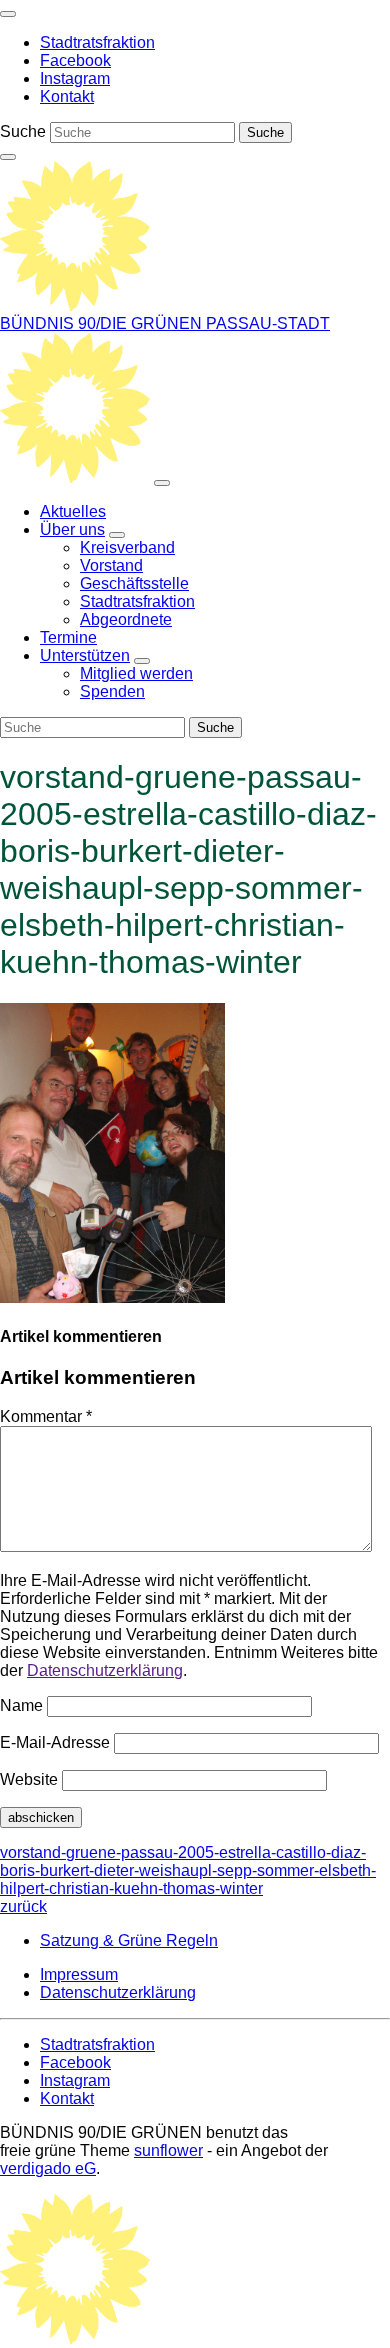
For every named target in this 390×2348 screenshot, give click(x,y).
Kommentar (46, 1416)
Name (21, 1705)
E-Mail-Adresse (55, 1742)
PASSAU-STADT (268, 323)
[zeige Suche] (8, 157)
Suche (23, 131)
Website (29, 1779)
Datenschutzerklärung (105, 1670)
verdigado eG (48, 2168)
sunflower (168, 2150)
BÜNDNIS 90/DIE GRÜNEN (103, 323)
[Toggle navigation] (8, 14)
